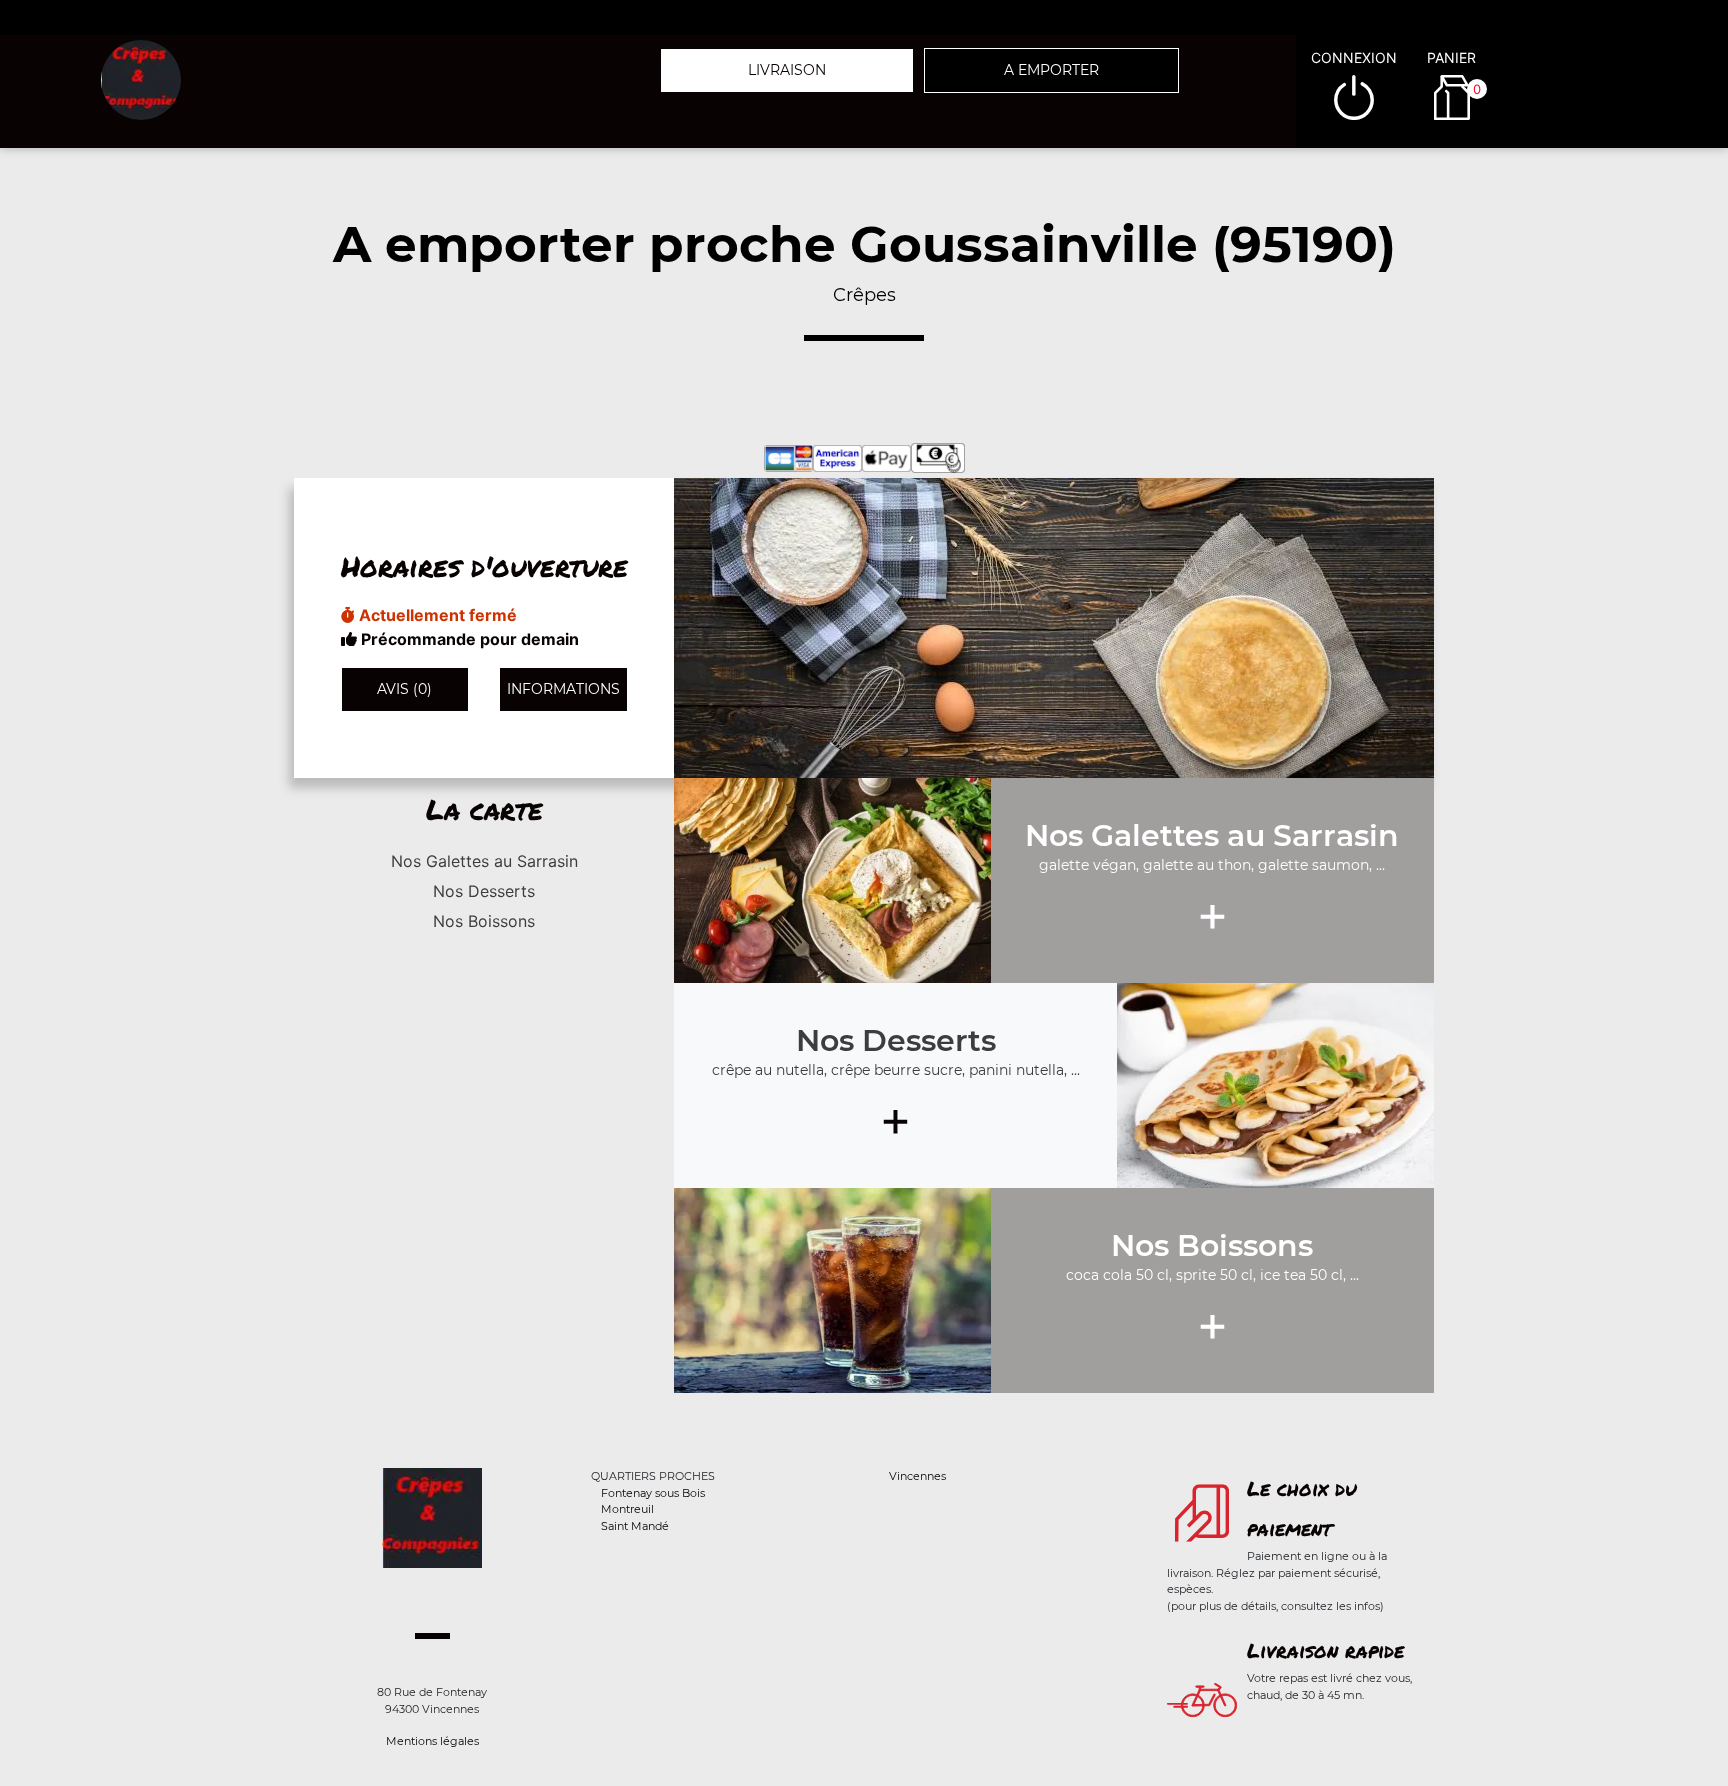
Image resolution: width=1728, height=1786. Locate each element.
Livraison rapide (1325, 1650)
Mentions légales (432, 1741)
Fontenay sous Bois (653, 1493)
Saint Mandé (635, 1526)
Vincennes (917, 1476)
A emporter (1051, 70)
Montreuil (627, 1509)
